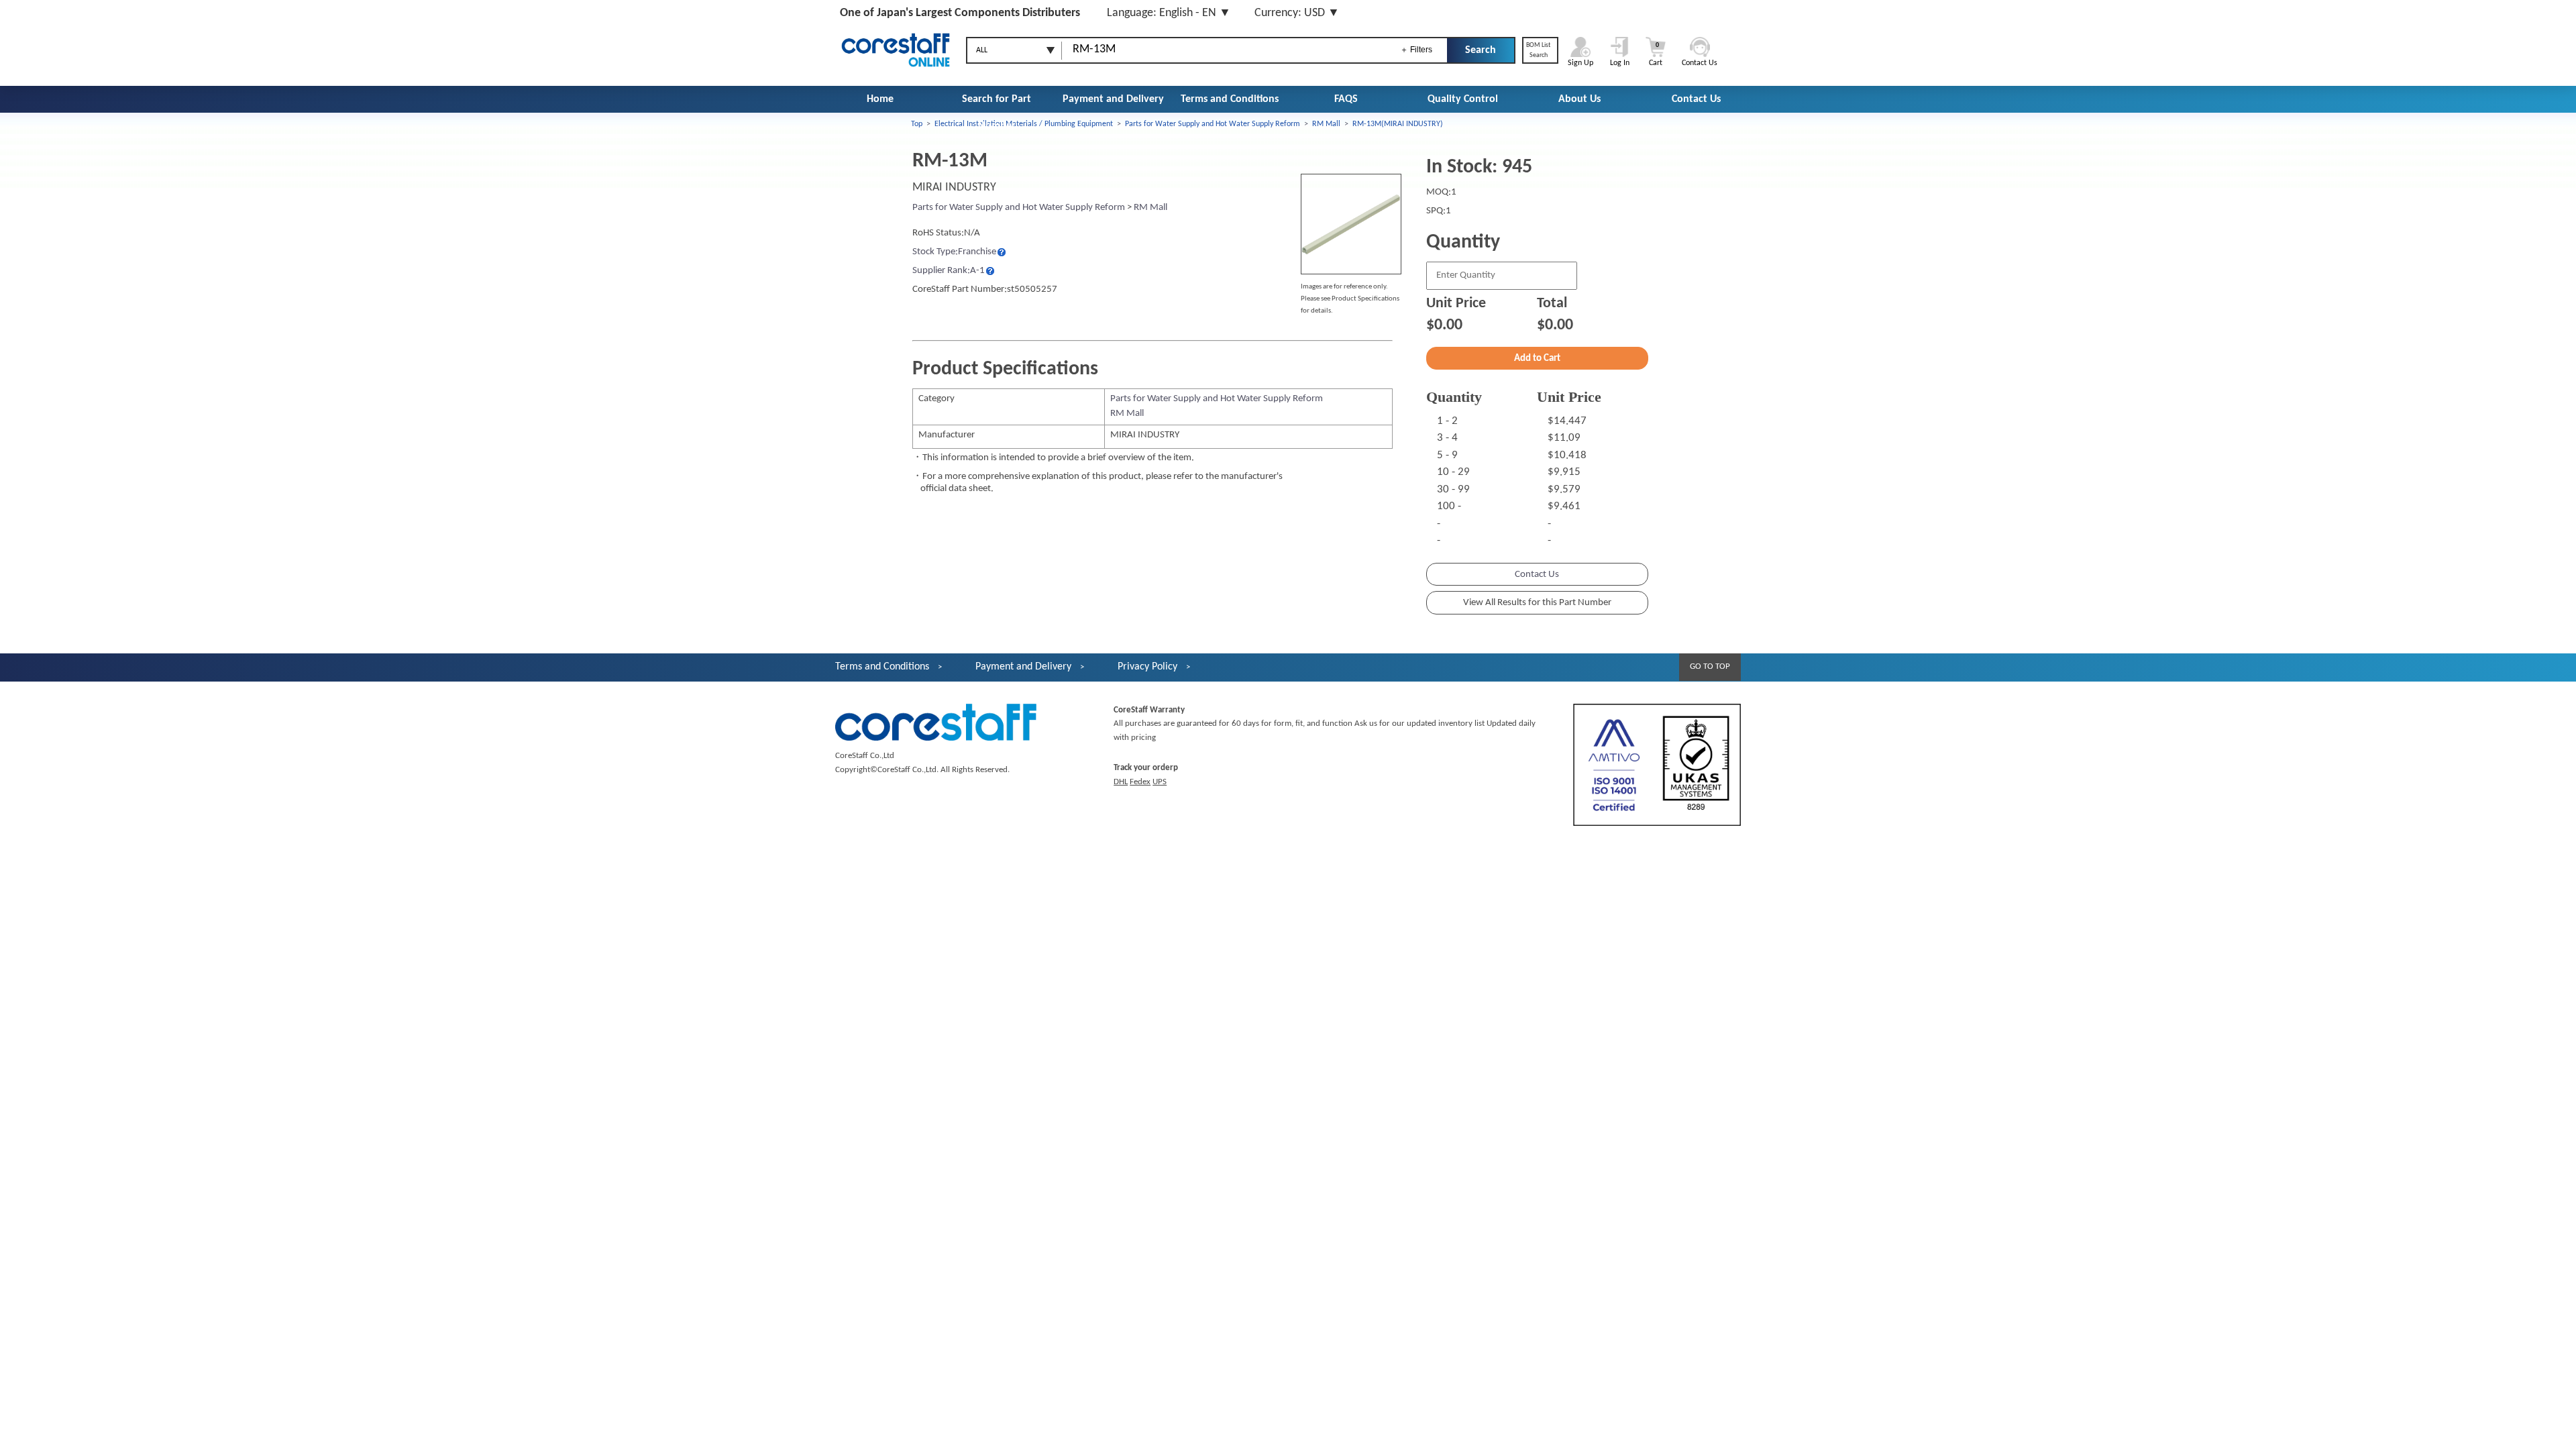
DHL (1121, 782)
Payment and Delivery (1113, 99)
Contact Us (1696, 99)
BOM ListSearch (1538, 50)
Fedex (1140, 782)
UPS (1160, 782)
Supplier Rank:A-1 (949, 271)
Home (880, 99)
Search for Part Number (997, 113)
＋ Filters (1416, 50)
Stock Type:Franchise (954, 252)
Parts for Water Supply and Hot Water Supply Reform (1213, 124)
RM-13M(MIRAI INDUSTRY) (1398, 124)
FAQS (1346, 99)
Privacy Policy (1147, 667)
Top (917, 124)
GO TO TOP (1710, 666)
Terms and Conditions (1230, 99)
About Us (1579, 99)
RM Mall (1326, 124)
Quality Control (1463, 99)
